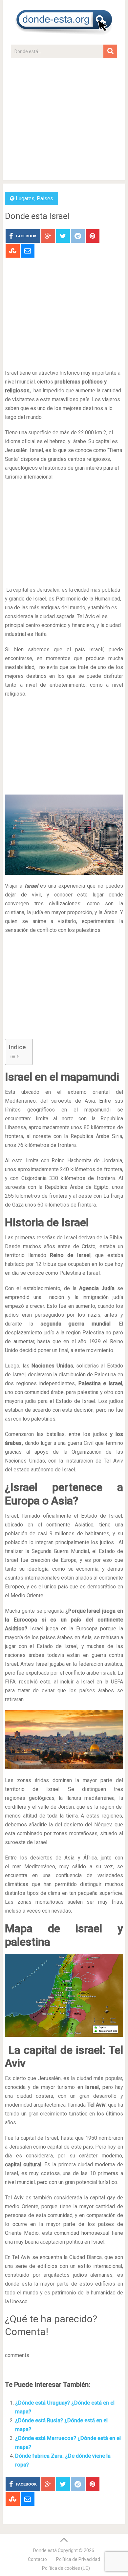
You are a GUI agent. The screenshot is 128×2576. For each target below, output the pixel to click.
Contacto (37, 2559)
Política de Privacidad (78, 2559)
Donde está (45, 2550)
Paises (45, 198)
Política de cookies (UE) (66, 2568)
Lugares (25, 198)
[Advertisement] (64, 122)
